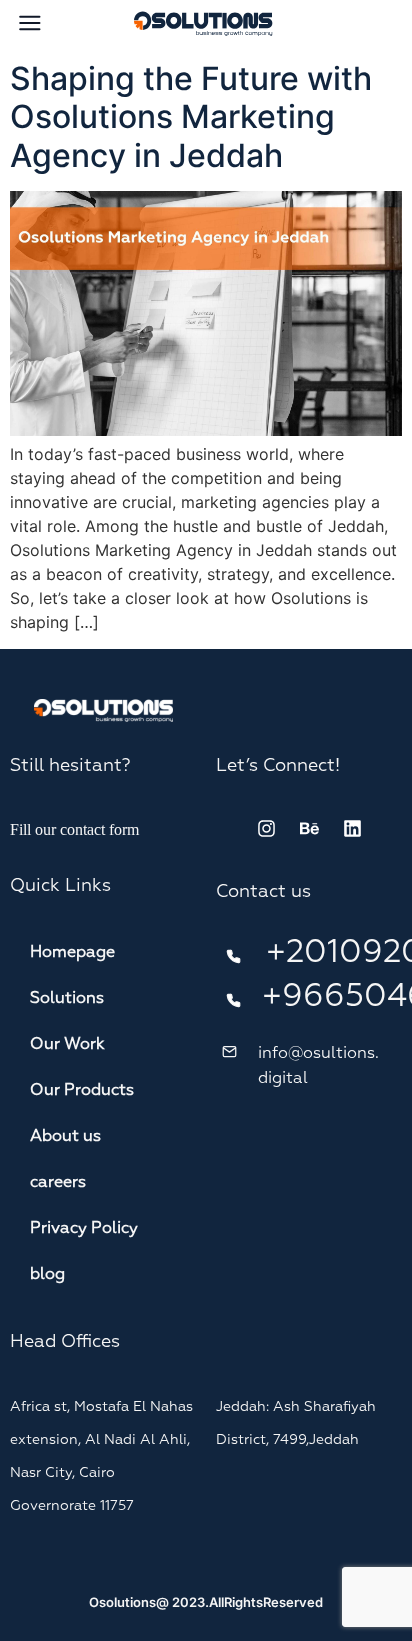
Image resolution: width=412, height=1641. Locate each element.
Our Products (82, 1091)
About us (65, 1137)
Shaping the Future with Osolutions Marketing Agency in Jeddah (191, 117)
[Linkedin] (352, 829)
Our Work (67, 1045)
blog (47, 1275)
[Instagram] (266, 829)
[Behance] (309, 829)
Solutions (67, 999)
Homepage (72, 953)
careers (58, 1183)
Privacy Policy (84, 1229)
